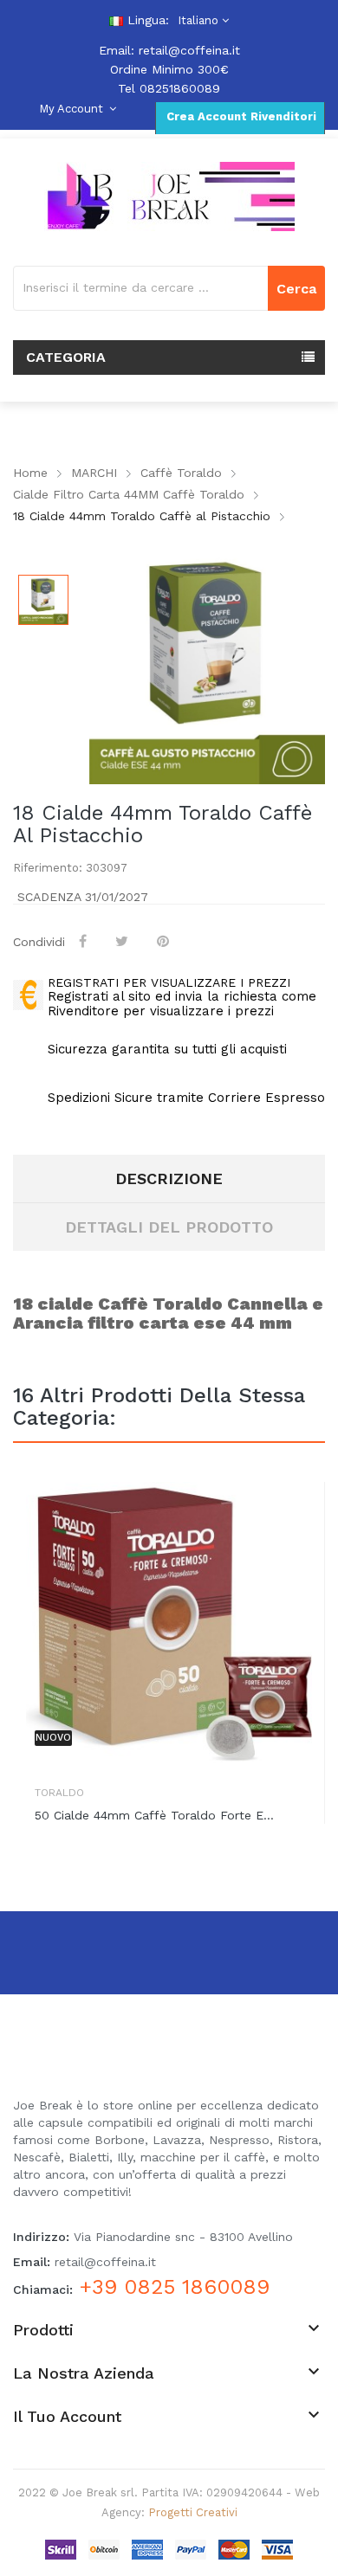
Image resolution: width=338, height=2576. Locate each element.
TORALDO (59, 1793)
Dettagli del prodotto (169, 1227)
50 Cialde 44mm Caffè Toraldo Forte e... (154, 1815)
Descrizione (169, 1179)
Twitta (123, 941)
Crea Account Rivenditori (240, 116)
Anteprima (299, 1512)
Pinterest (165, 941)
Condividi (84, 941)
